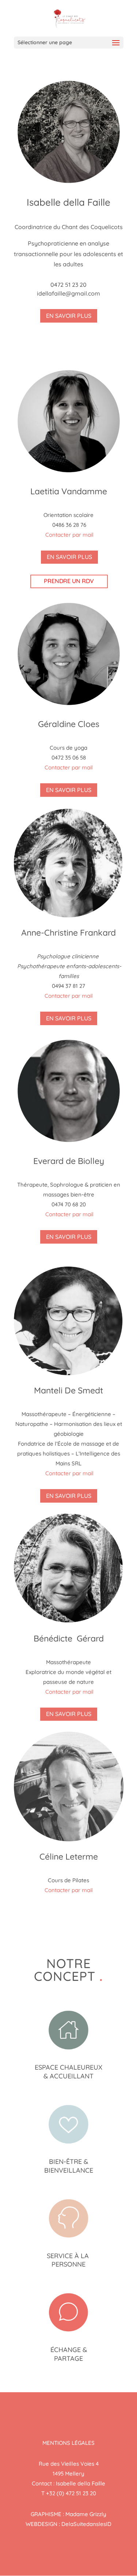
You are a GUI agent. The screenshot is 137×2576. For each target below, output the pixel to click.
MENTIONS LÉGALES (68, 2443)
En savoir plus (69, 316)
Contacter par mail (69, 535)
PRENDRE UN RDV (69, 581)
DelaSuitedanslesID (86, 2524)
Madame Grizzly (86, 2514)
